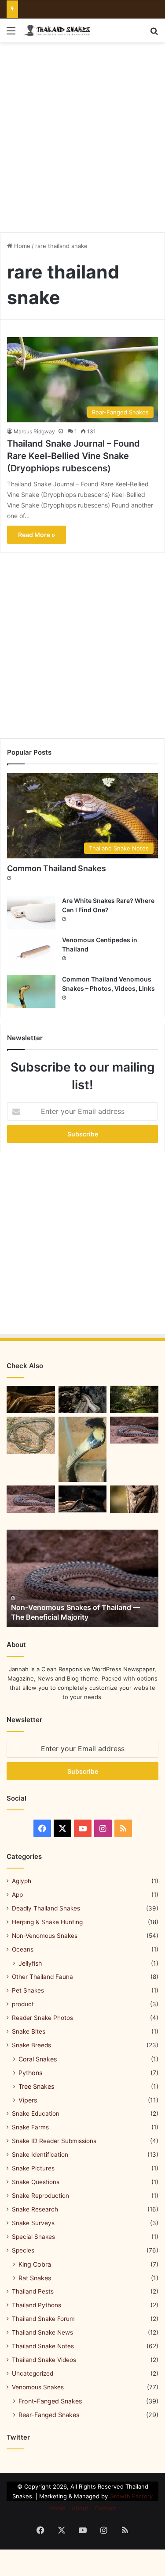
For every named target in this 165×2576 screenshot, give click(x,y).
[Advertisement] (82, 134)
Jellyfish (30, 1963)
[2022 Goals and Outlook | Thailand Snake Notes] (134, 1399)
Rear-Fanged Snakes (49, 2415)
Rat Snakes (35, 2278)
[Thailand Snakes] (57, 30)
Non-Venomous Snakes (45, 1936)
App (17, 1895)
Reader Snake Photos (42, 2018)
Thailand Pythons (37, 2305)
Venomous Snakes (38, 2387)
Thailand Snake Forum (43, 2319)
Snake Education (36, 2113)
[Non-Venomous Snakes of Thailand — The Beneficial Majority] (82, 1578)
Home (21, 246)
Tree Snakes (36, 2086)
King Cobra (35, 2264)
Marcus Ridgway (34, 431)
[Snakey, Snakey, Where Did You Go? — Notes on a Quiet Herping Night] (31, 1499)
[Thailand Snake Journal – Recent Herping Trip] (83, 1499)
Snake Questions (36, 2182)
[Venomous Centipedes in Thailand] (31, 952)
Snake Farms (30, 2127)
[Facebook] (42, 1828)
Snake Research (35, 2209)
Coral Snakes (38, 2059)
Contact (105, 2508)
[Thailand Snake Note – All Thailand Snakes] (83, 1399)
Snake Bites (29, 2031)
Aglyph (22, 1881)
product (23, 2004)
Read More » (37, 535)
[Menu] (11, 34)
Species (23, 2250)
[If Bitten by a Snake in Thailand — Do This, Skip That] (83, 1449)
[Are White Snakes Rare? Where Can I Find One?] (31, 913)
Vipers (28, 2100)
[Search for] (154, 34)
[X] (62, 1828)
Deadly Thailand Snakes (46, 1908)
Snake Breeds (31, 2045)
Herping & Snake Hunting (47, 1922)
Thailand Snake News (42, 2332)
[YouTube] (83, 1828)
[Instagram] (103, 1828)
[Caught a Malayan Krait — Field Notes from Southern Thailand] (134, 1430)
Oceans (23, 1949)
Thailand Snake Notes (43, 2346)
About (80, 2508)
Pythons (30, 2073)
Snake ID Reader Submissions (54, 2141)
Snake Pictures (33, 2168)
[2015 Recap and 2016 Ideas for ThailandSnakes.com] (134, 1499)
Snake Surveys (33, 2223)
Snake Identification (40, 2155)
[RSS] (123, 1828)
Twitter (18, 2437)
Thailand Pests (33, 2291)
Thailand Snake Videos (44, 2360)
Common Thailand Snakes (57, 868)
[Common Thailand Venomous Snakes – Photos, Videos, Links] (31, 991)
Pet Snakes (28, 1990)
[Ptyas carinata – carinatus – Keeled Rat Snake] (31, 1399)
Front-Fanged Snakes (50, 2401)
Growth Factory (131, 2496)
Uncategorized (33, 2373)
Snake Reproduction (40, 2196)
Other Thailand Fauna (42, 1977)
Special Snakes (33, 2237)
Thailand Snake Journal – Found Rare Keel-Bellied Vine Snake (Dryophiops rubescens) (73, 456)
